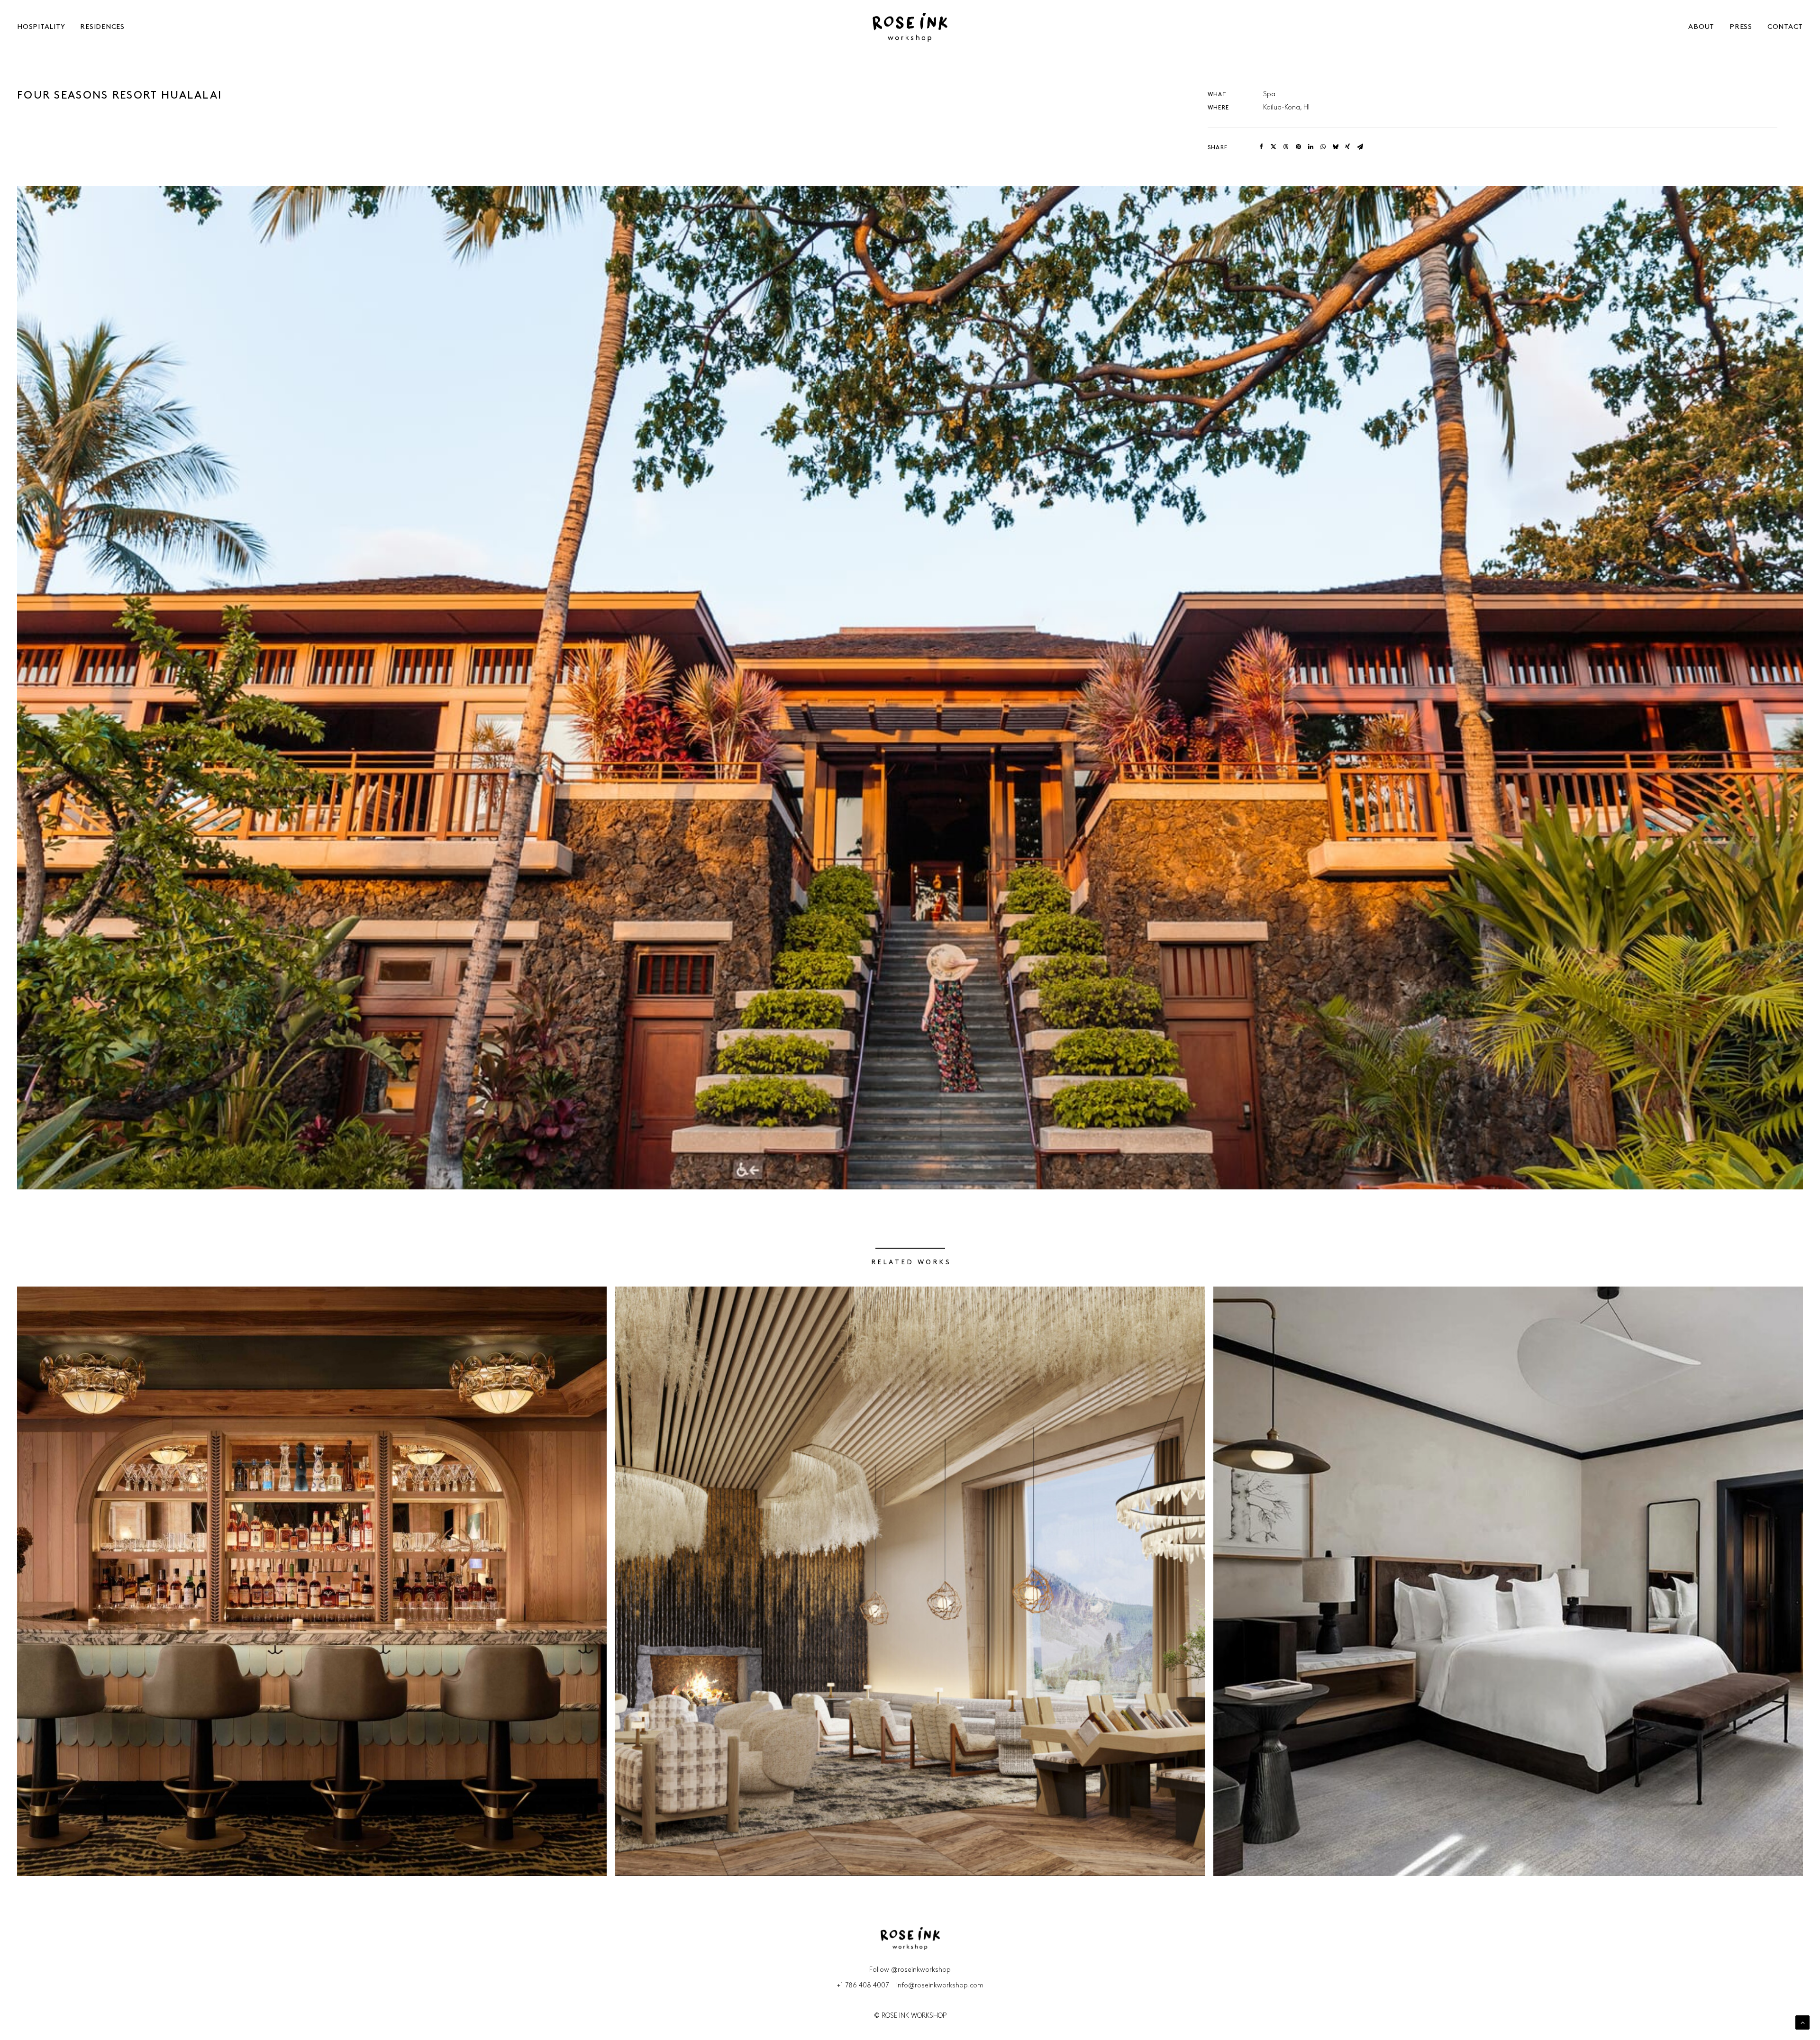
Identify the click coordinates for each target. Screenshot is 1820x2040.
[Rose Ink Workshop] (910, 27)
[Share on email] (1360, 147)
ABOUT (1701, 27)
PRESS (1741, 27)
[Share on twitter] (1274, 147)
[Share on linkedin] (1310, 147)
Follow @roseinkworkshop (910, 1970)
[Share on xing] (1347, 147)
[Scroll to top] (1802, 2022)
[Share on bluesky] (1335, 147)
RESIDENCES (102, 27)
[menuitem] (36, 27)
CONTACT (1785, 27)
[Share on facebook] (1261, 147)
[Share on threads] (1286, 147)
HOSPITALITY (41, 27)
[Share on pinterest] (1298, 147)
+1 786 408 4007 (863, 1986)
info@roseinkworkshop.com (940, 1986)
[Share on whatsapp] (1323, 147)
